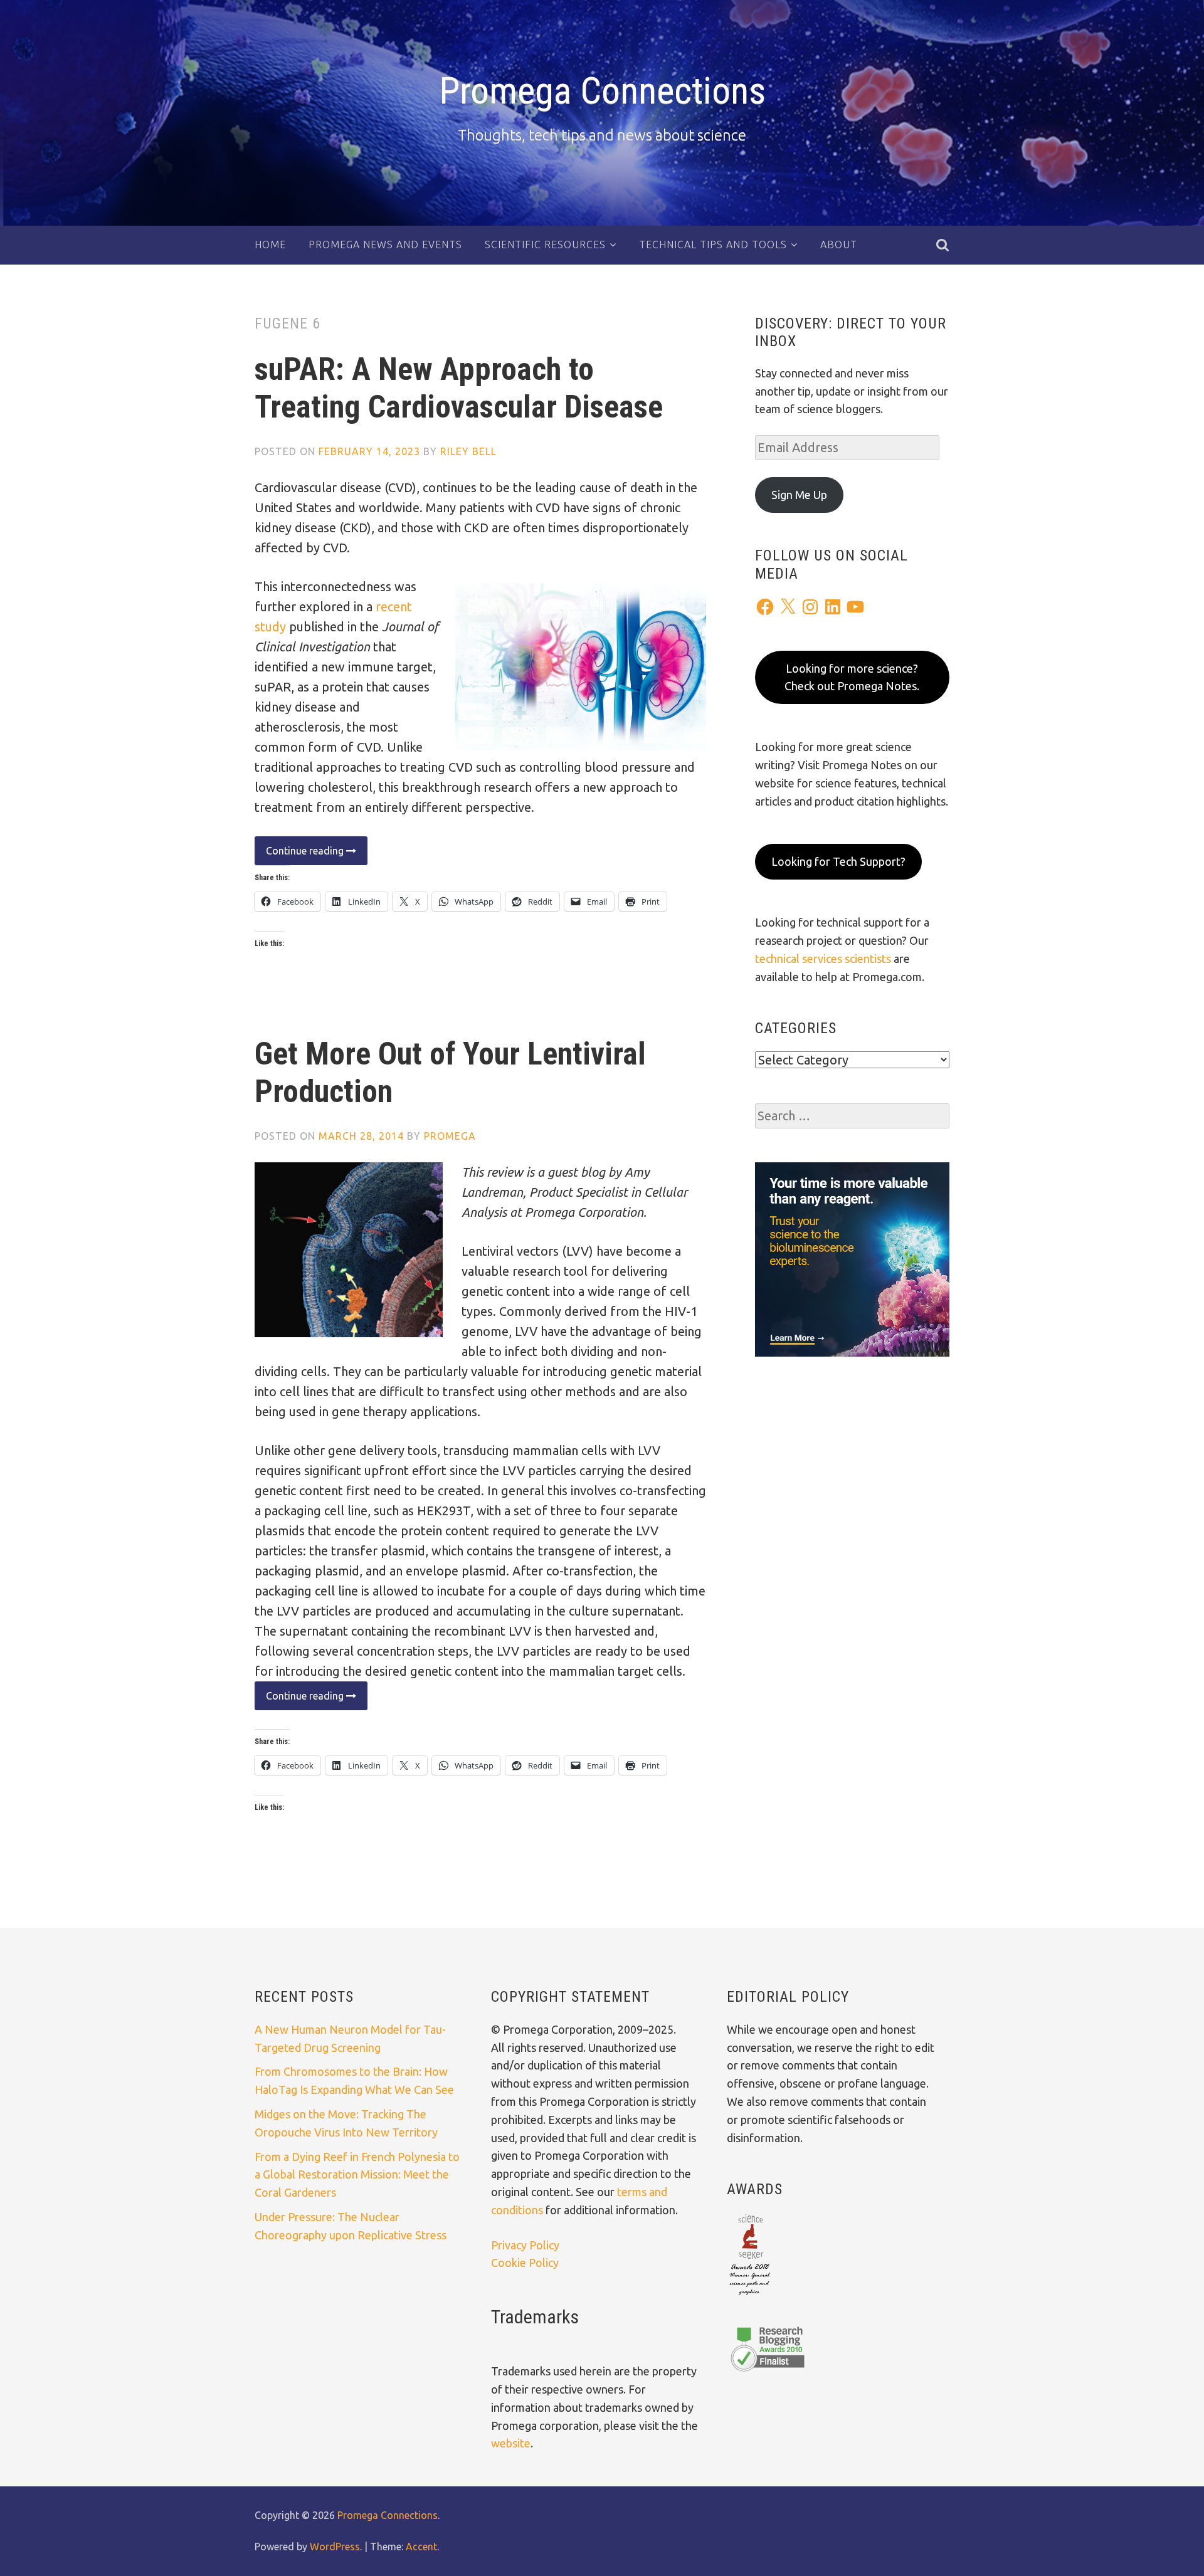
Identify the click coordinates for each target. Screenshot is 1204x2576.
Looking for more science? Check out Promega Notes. (852, 677)
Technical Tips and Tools (713, 244)
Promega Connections (602, 91)
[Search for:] (852, 1116)
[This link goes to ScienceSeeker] (750, 2296)
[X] (788, 607)
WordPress (335, 2547)
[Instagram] (810, 607)
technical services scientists (823, 959)
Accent (421, 2547)
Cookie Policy (525, 2263)
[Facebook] (765, 607)
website (511, 2443)
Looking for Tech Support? (838, 861)
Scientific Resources (545, 244)
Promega (450, 1136)
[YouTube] (855, 607)
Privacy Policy (525, 2245)
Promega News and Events (385, 244)
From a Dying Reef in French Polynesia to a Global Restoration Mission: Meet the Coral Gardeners (357, 2175)
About (839, 244)
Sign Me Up (799, 495)
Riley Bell (468, 451)
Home (270, 244)
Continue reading (300, 855)
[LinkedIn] (833, 607)
